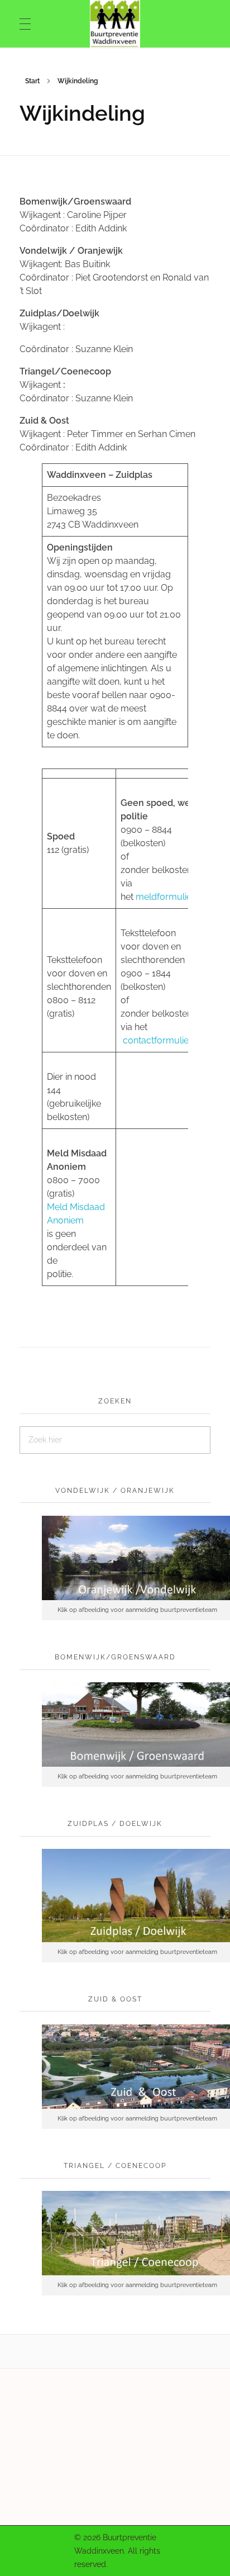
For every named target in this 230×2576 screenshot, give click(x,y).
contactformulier (157, 1040)
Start (32, 81)
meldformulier (165, 897)
